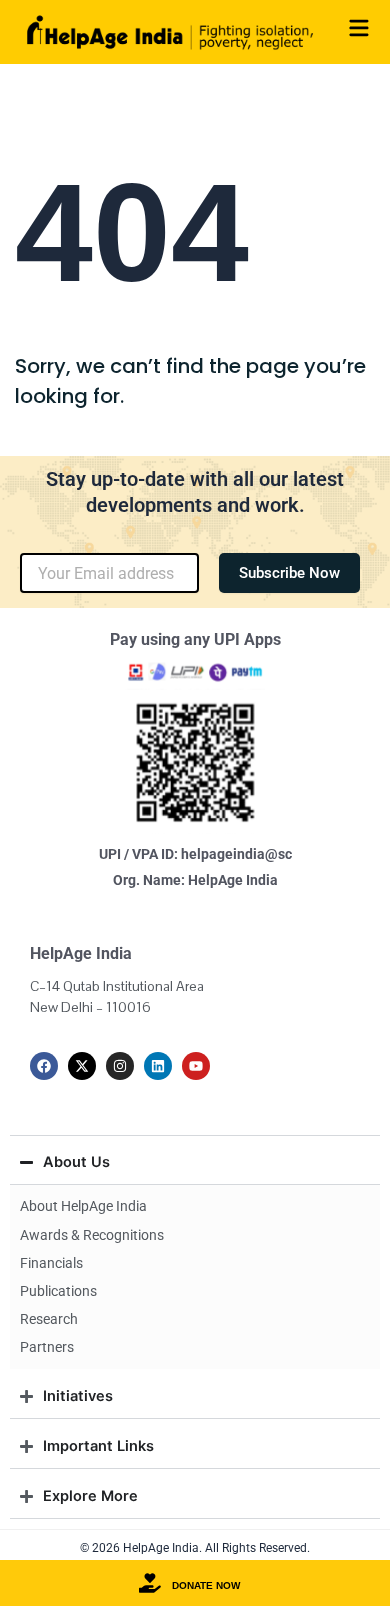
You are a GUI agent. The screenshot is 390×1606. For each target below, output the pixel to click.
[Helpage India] (170, 32)
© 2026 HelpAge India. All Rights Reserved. (195, 1548)
